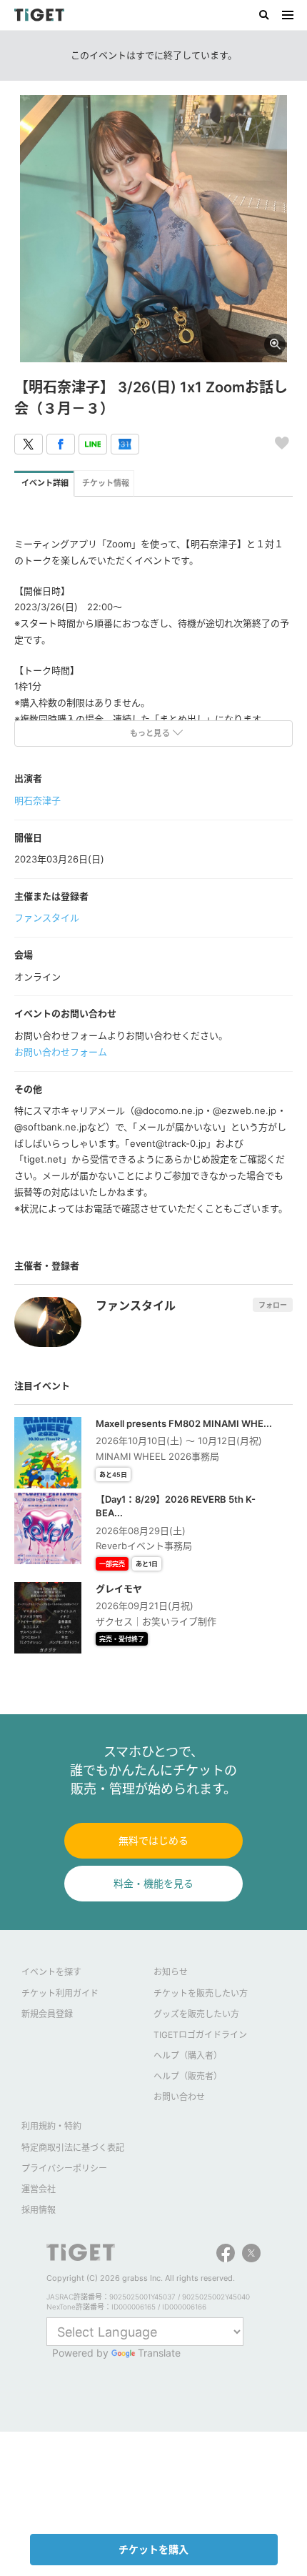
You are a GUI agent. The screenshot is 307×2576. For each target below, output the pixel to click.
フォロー (273, 1305)
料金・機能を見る (153, 1883)
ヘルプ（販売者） (188, 2076)
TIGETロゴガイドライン (200, 2035)
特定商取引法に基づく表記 (73, 2148)
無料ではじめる (153, 1840)
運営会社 (39, 2189)
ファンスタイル (47, 917)
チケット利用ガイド (60, 1993)
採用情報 (39, 2210)
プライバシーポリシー (64, 2168)
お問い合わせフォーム (61, 1052)
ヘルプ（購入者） (188, 2055)
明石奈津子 (37, 800)
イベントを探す (51, 1972)
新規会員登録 (47, 2014)
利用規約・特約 (51, 2126)
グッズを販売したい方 (196, 2014)
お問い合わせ (179, 2097)
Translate (159, 2353)
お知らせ (171, 1972)
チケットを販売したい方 (201, 1993)
